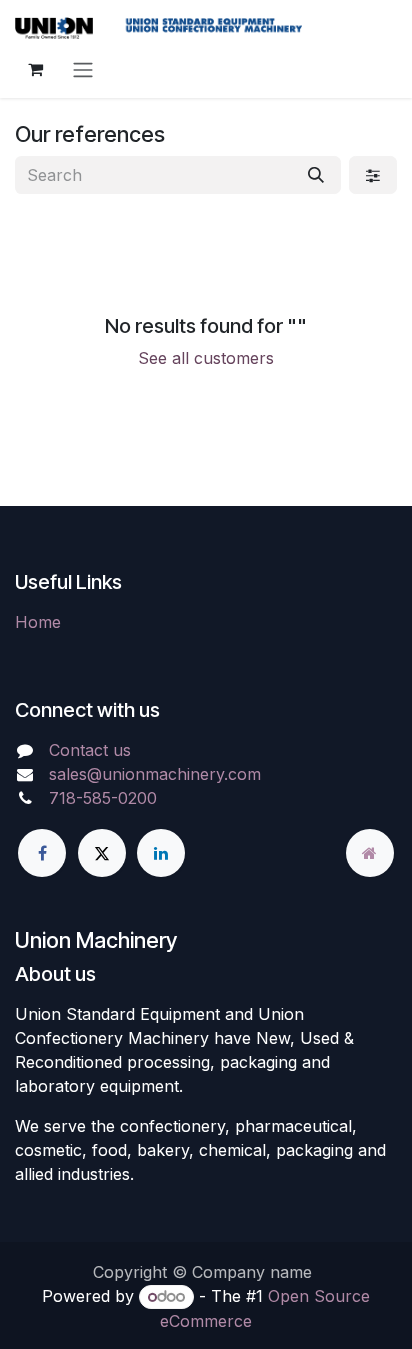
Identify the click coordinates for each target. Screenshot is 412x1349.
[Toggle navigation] (83, 69)
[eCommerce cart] (35, 69)
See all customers (206, 358)
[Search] (316, 175)
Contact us (90, 750)
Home (38, 622)
